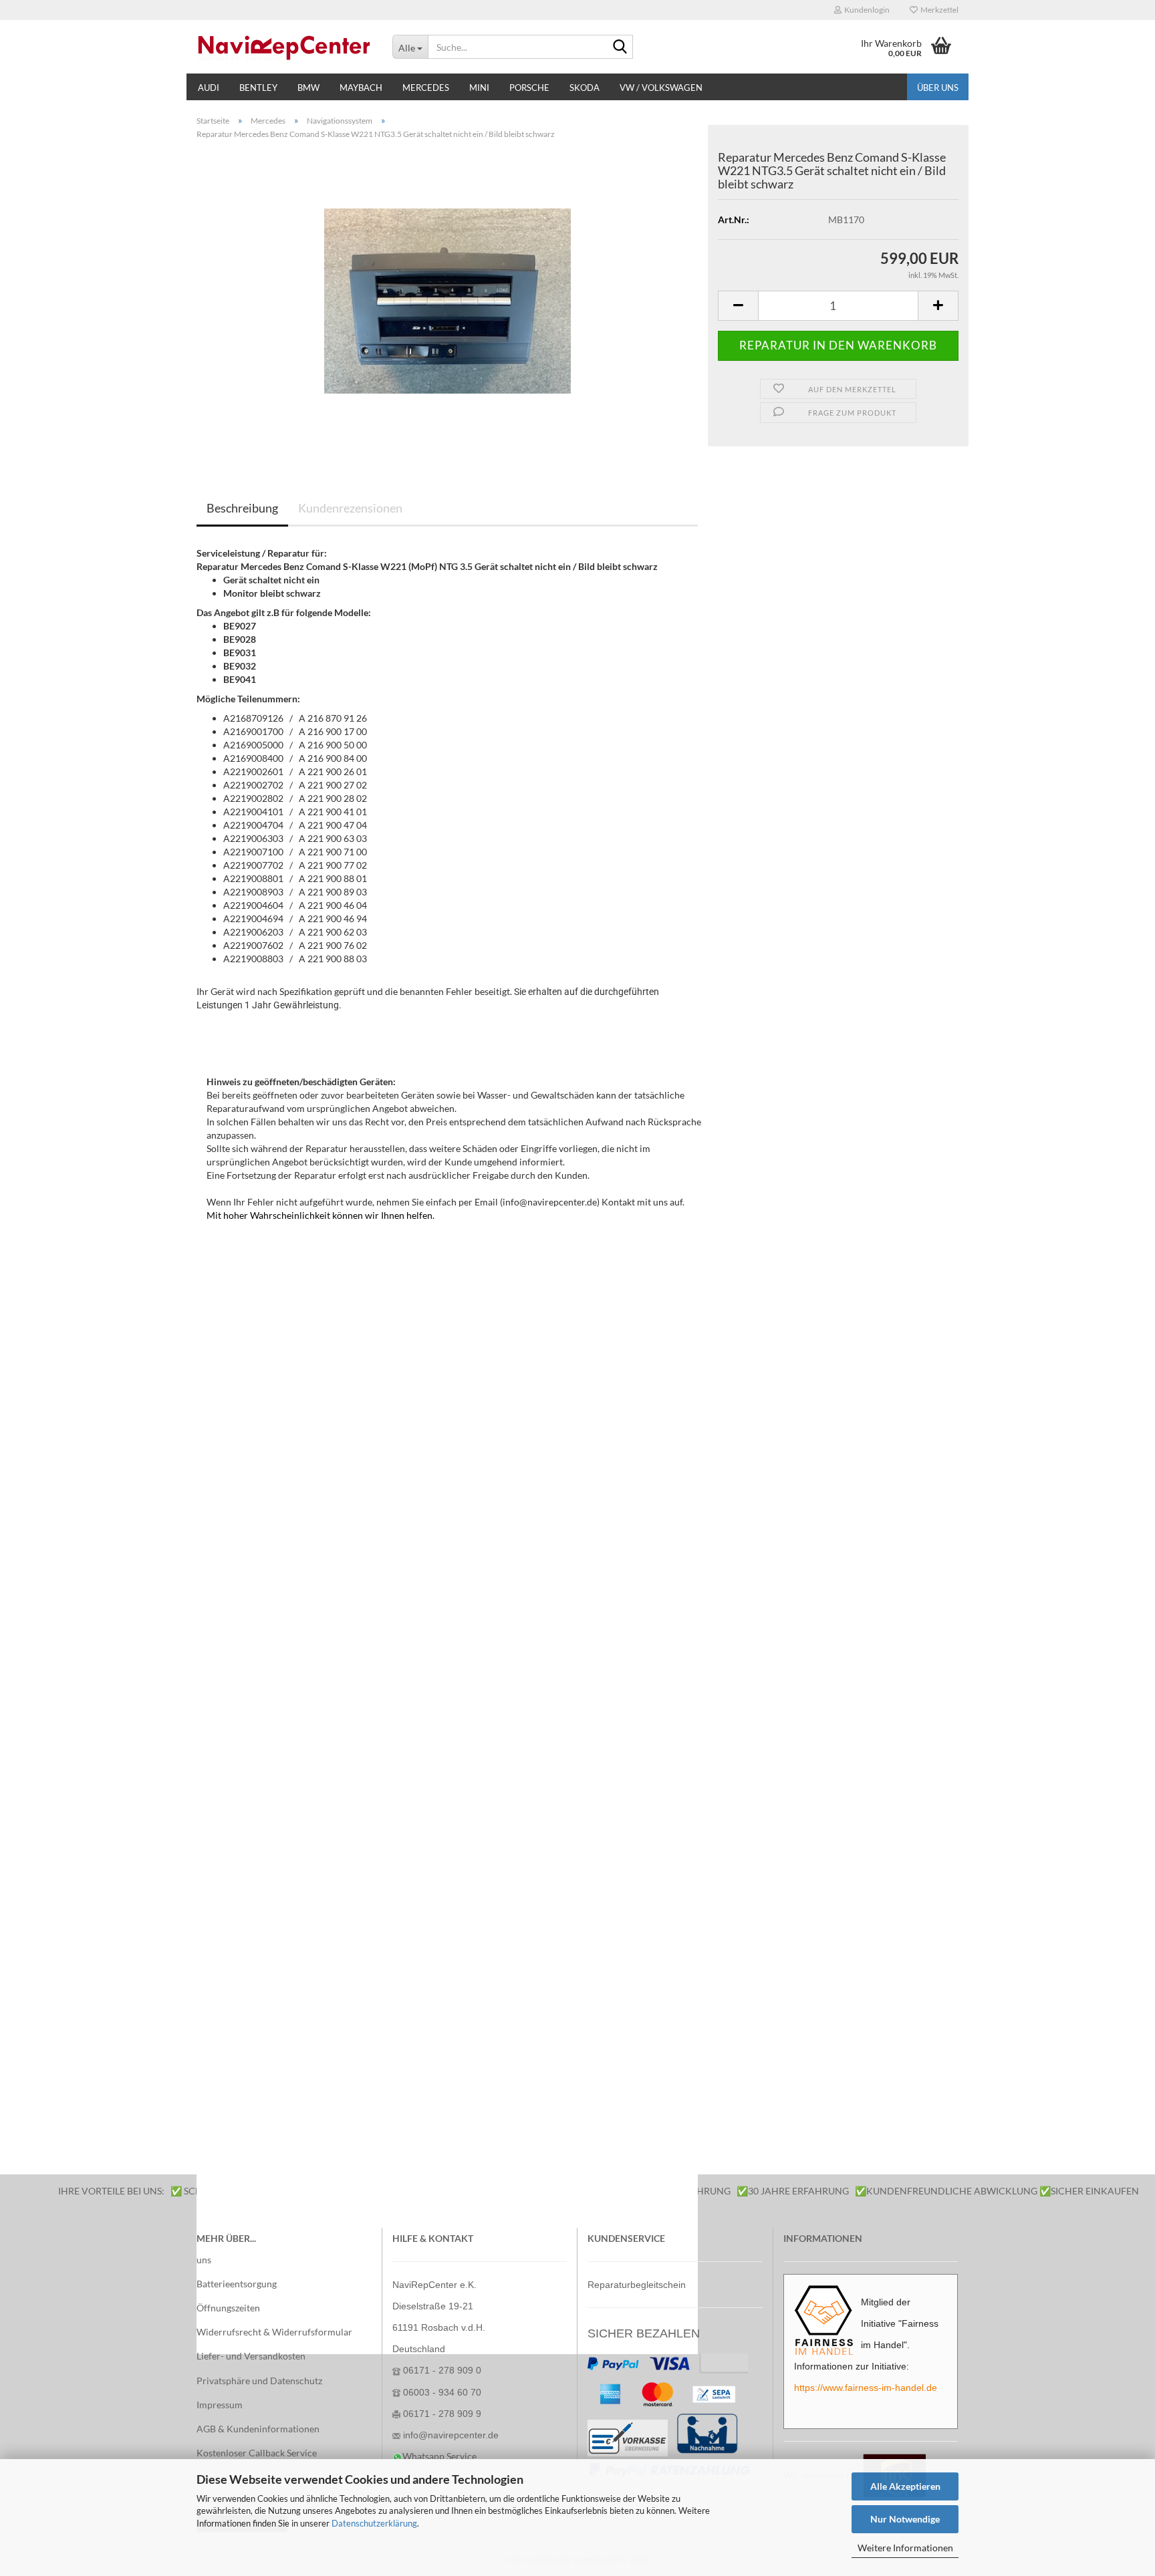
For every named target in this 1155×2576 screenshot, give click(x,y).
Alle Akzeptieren (905, 2486)
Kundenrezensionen (350, 508)
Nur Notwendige (905, 2519)
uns (204, 2260)
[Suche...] (620, 47)
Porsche (529, 88)
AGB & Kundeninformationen (258, 2429)
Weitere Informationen (905, 2548)
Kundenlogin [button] (866, 10)
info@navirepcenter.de (451, 2435)
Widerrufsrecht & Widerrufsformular (274, 2332)
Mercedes (426, 88)
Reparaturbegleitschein (637, 2285)
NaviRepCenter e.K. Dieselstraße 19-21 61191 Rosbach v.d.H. (439, 2306)
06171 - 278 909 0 (442, 2370)
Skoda (585, 88)
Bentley (258, 88)
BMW (308, 88)
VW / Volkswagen (661, 88)
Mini (479, 88)
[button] (738, 306)
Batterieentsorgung (237, 2284)
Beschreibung (242, 508)
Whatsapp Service (439, 2456)
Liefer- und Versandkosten (251, 2356)
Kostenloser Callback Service (257, 2453)
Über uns (938, 88)
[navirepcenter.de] (284, 47)
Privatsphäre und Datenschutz (259, 2381)
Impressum (220, 2405)
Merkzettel (938, 10)
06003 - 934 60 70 (442, 2392)
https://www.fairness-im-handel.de (866, 2388)
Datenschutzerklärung (374, 2523)
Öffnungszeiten (228, 2308)
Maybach (361, 88)
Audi (209, 88)
